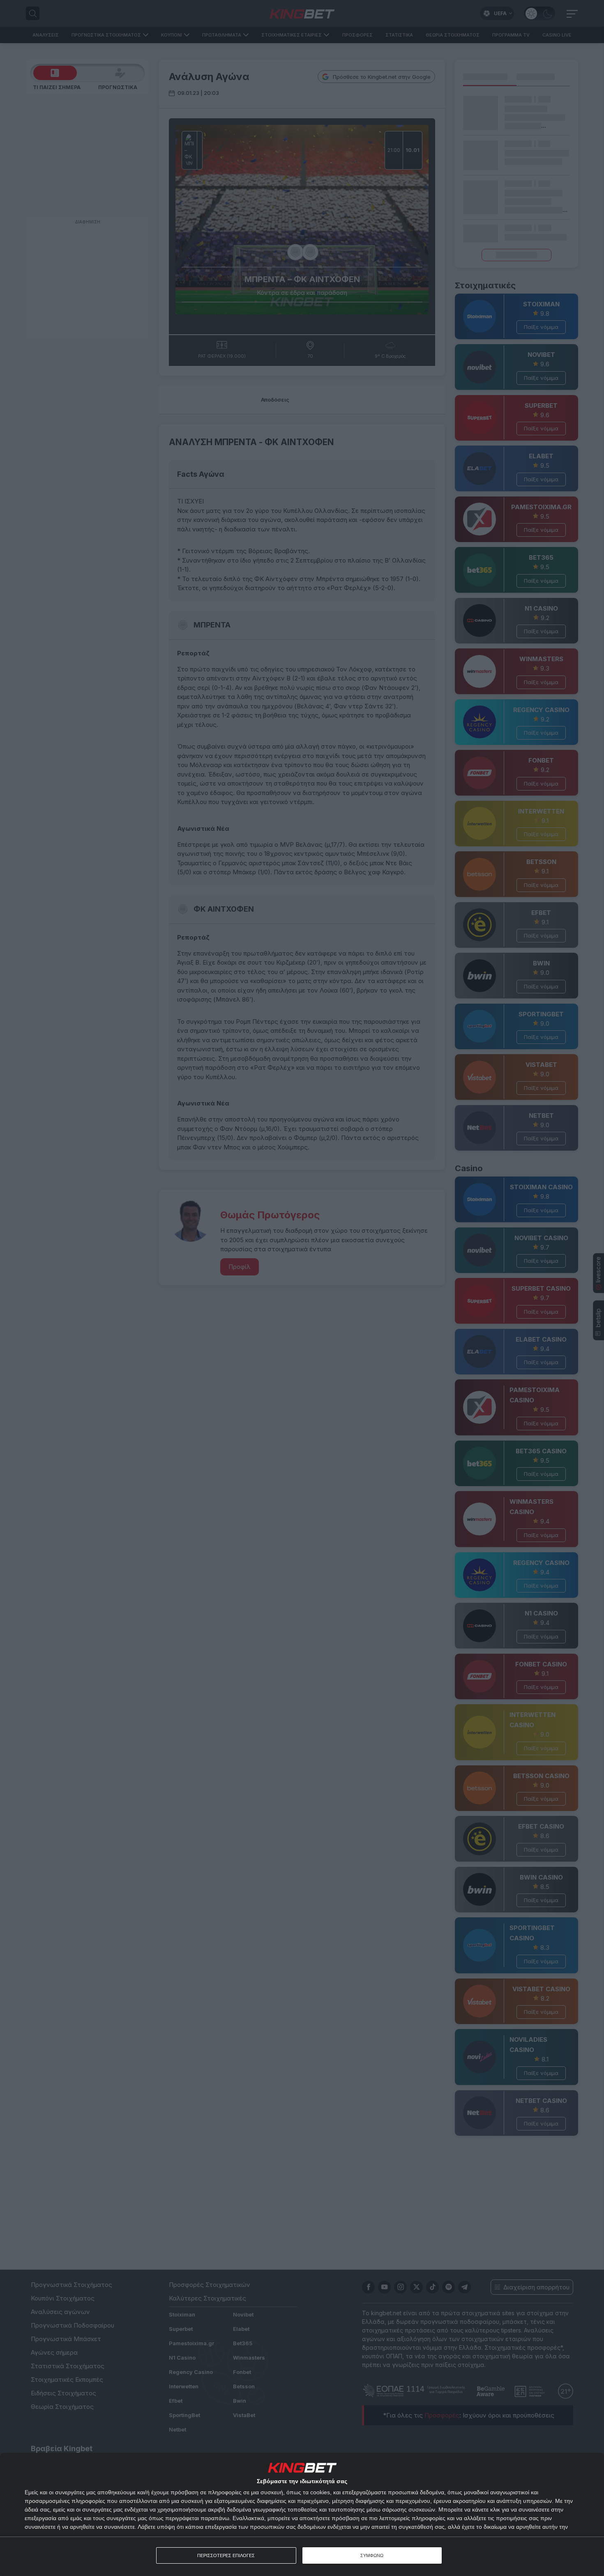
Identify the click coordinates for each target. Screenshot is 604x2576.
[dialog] (302, 2514)
